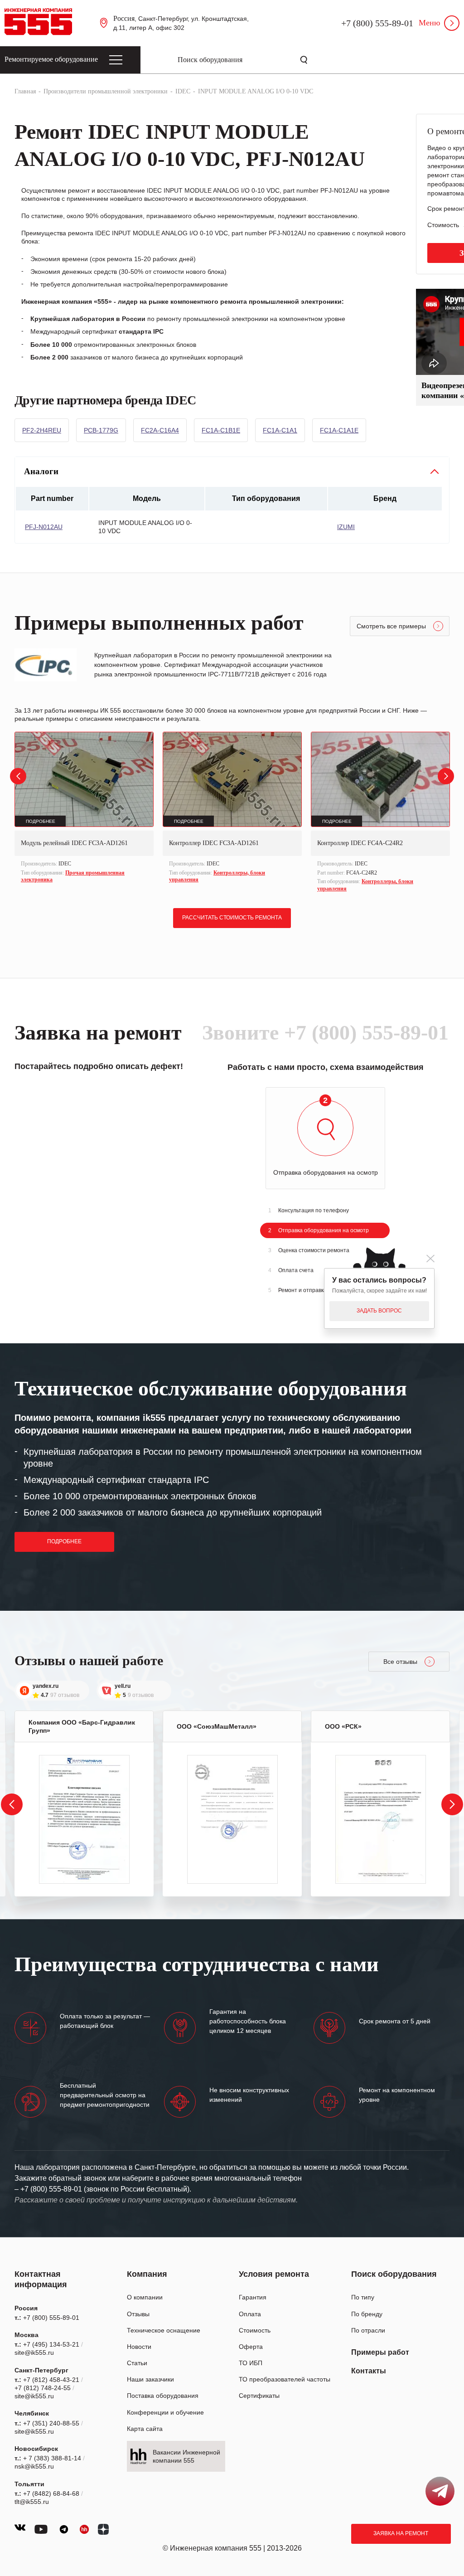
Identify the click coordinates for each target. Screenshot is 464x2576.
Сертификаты (259, 2396)
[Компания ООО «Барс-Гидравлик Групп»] (84, 1819)
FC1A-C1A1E (339, 430)
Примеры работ (380, 2352)
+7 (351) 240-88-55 (51, 2423)
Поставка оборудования (163, 2396)
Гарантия (253, 2297)
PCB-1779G (101, 430)
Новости (139, 2347)
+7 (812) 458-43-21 (51, 2380)
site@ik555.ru (34, 2352)
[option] (84, 809)
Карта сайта (145, 2429)
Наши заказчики (150, 2379)
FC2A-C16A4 (160, 430)
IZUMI (346, 527)
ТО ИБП (251, 2363)
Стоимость (255, 2330)
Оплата (250, 2314)
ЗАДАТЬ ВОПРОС (379, 1311)
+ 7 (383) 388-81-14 (52, 2458)
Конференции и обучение (165, 2412)
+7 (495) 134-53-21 (51, 2344)
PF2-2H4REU (42, 430)
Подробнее (64, 1541)
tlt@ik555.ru (32, 2502)
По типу (363, 2297)
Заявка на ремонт (401, 2533)
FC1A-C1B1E (221, 430)
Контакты (369, 2371)
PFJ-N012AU (44, 527)
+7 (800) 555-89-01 (377, 23)
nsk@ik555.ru (34, 2466)
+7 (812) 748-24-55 (43, 2388)
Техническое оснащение (164, 2330)
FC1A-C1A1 (280, 430)
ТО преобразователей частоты (285, 2379)
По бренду (367, 2314)
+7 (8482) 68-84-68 (51, 2493)
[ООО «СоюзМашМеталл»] (232, 1819)
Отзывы (138, 2314)
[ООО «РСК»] (381, 1819)
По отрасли (368, 2330)
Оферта (251, 2347)
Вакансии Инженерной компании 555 (186, 2456)
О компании (145, 2297)
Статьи (137, 2363)
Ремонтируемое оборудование (51, 59)
